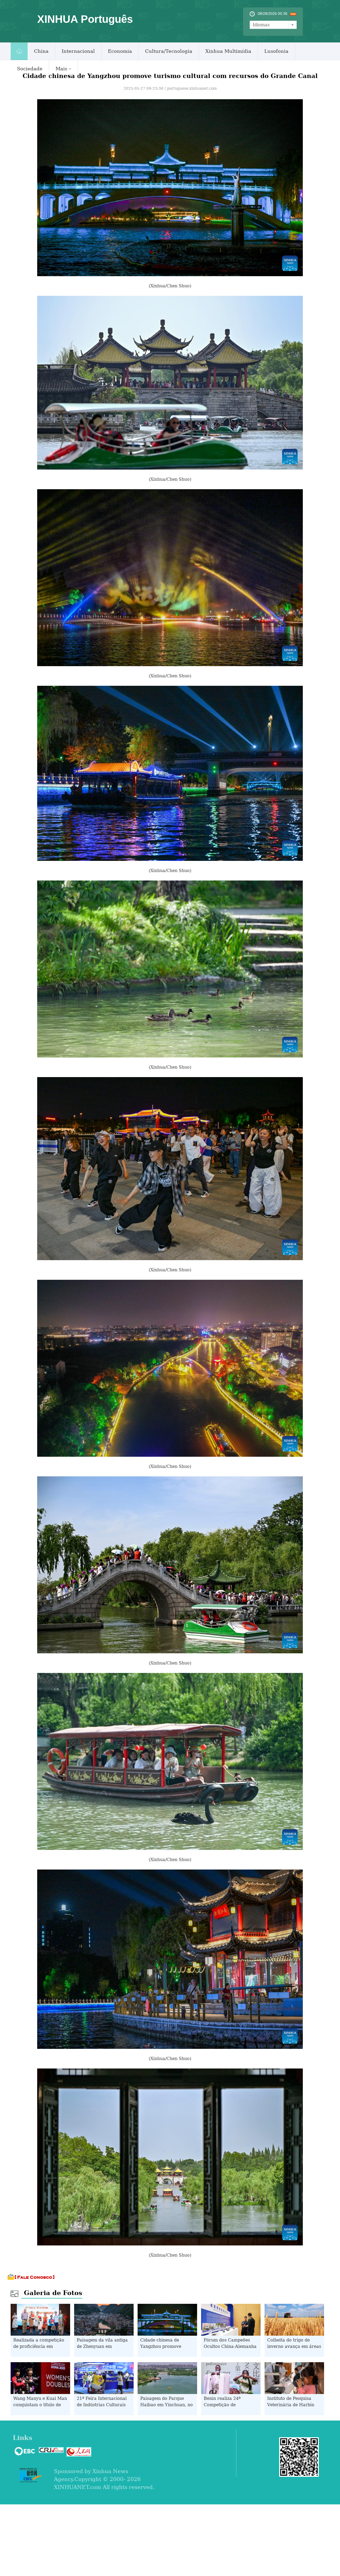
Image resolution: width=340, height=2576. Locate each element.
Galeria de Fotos (53, 2293)
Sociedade (30, 69)
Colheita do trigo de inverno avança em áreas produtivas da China (294, 2346)
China (41, 51)
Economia (120, 51)
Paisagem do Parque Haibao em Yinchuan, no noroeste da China (167, 2405)
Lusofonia (276, 51)
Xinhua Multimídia (228, 51)
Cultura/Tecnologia (169, 51)
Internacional (78, 51)
